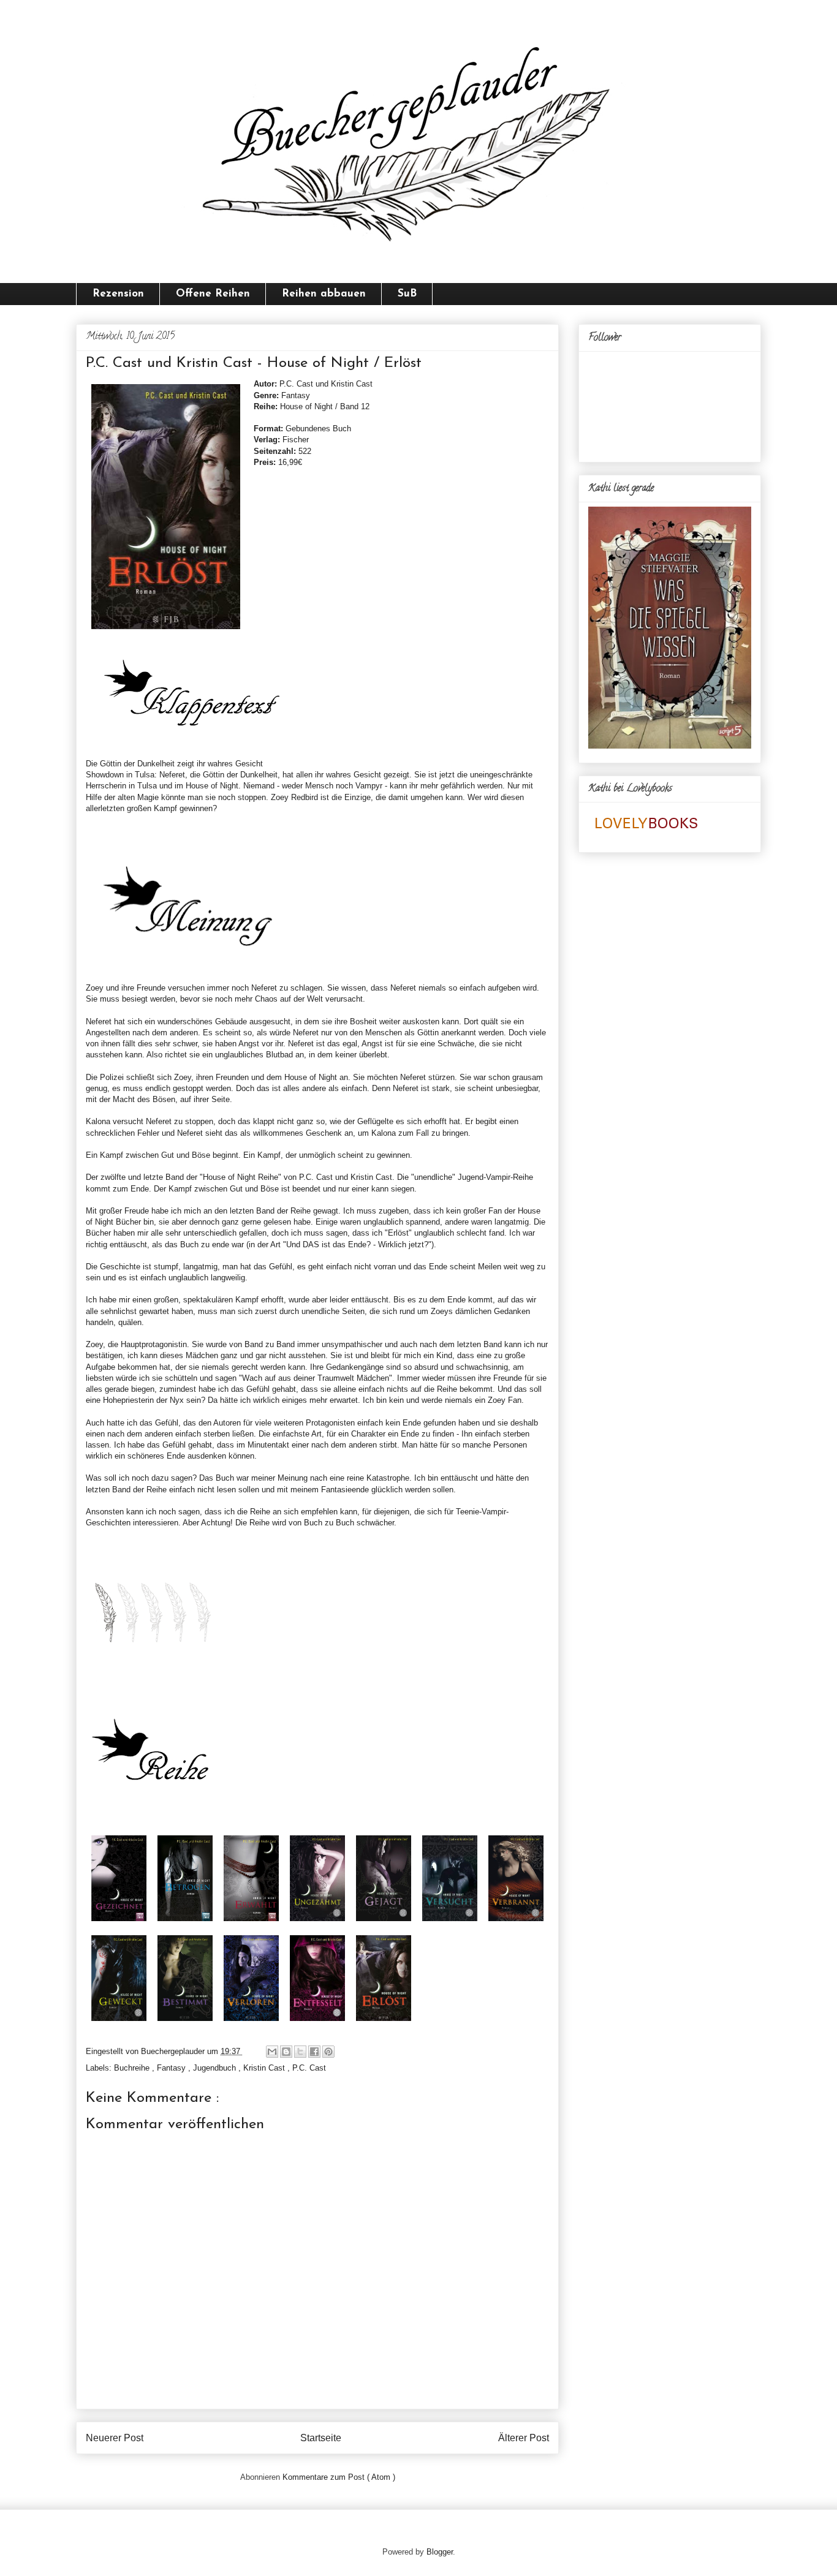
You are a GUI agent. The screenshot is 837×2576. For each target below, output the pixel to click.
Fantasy (172, 2068)
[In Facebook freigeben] (314, 2052)
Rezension (118, 294)
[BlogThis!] (286, 2052)
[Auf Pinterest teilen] (328, 2052)
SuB (407, 294)
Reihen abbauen (324, 294)
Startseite (321, 2438)
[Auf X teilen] (300, 2052)
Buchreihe (133, 2068)
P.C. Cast (309, 2068)
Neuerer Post (115, 2438)
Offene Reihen (213, 294)
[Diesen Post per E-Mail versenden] (272, 2052)
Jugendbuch (216, 2068)
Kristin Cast (265, 2068)
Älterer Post (524, 2438)
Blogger (440, 2552)
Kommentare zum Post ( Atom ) (339, 2477)
